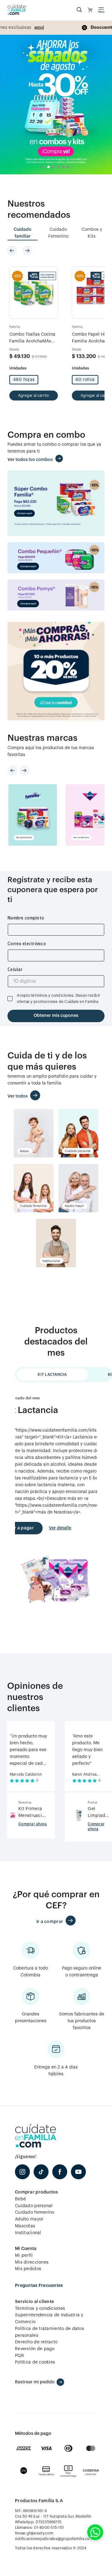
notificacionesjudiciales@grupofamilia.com (54, 2539)
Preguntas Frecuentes (39, 2285)
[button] (79, 10)
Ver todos (18, 1096)
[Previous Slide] (12, 251)
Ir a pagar (23, 1528)
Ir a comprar (50, 1922)
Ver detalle (60, 1528)
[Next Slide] (27, 251)
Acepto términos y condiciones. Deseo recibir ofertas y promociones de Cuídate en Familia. (58, 999)
